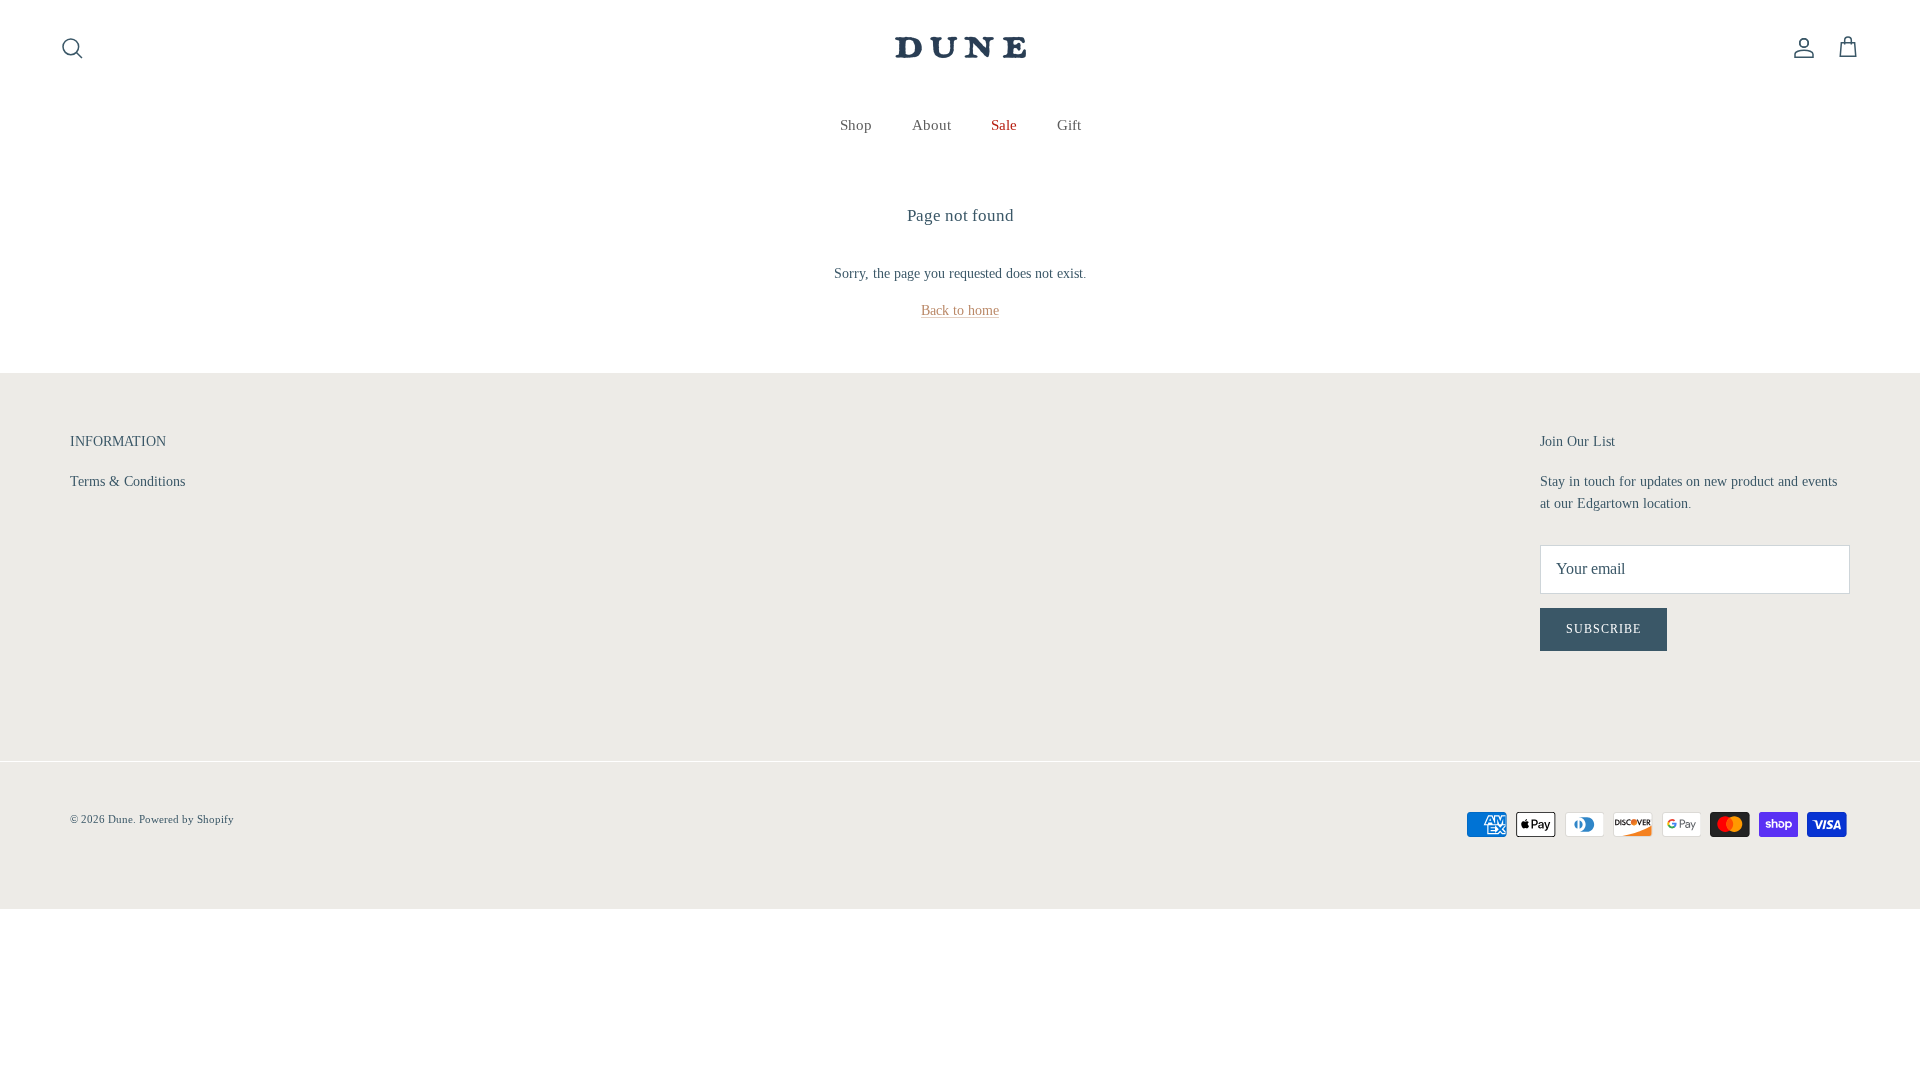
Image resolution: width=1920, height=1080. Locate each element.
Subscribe (1603, 629)
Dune (120, 819)
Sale (1004, 125)
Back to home (960, 310)
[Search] (72, 48)
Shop (856, 125)
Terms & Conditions (127, 481)
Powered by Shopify (186, 819)
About (931, 125)
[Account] (1800, 48)
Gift (1069, 125)
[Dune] (960, 47)
